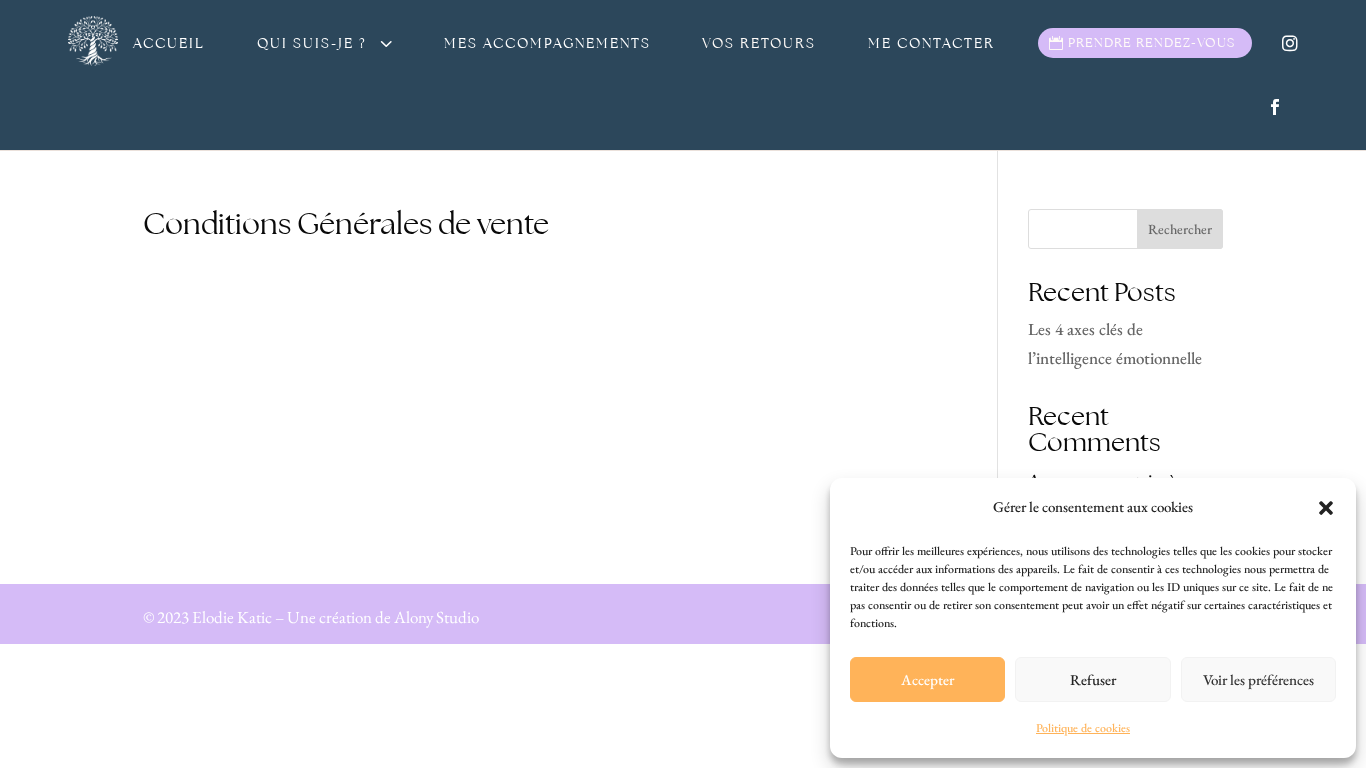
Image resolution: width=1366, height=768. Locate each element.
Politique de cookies (1083, 728)
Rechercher (1180, 229)
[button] (1326, 508)
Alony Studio (435, 617)
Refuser (1093, 679)
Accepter (927, 679)
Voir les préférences (1258, 679)
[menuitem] (169, 43)
